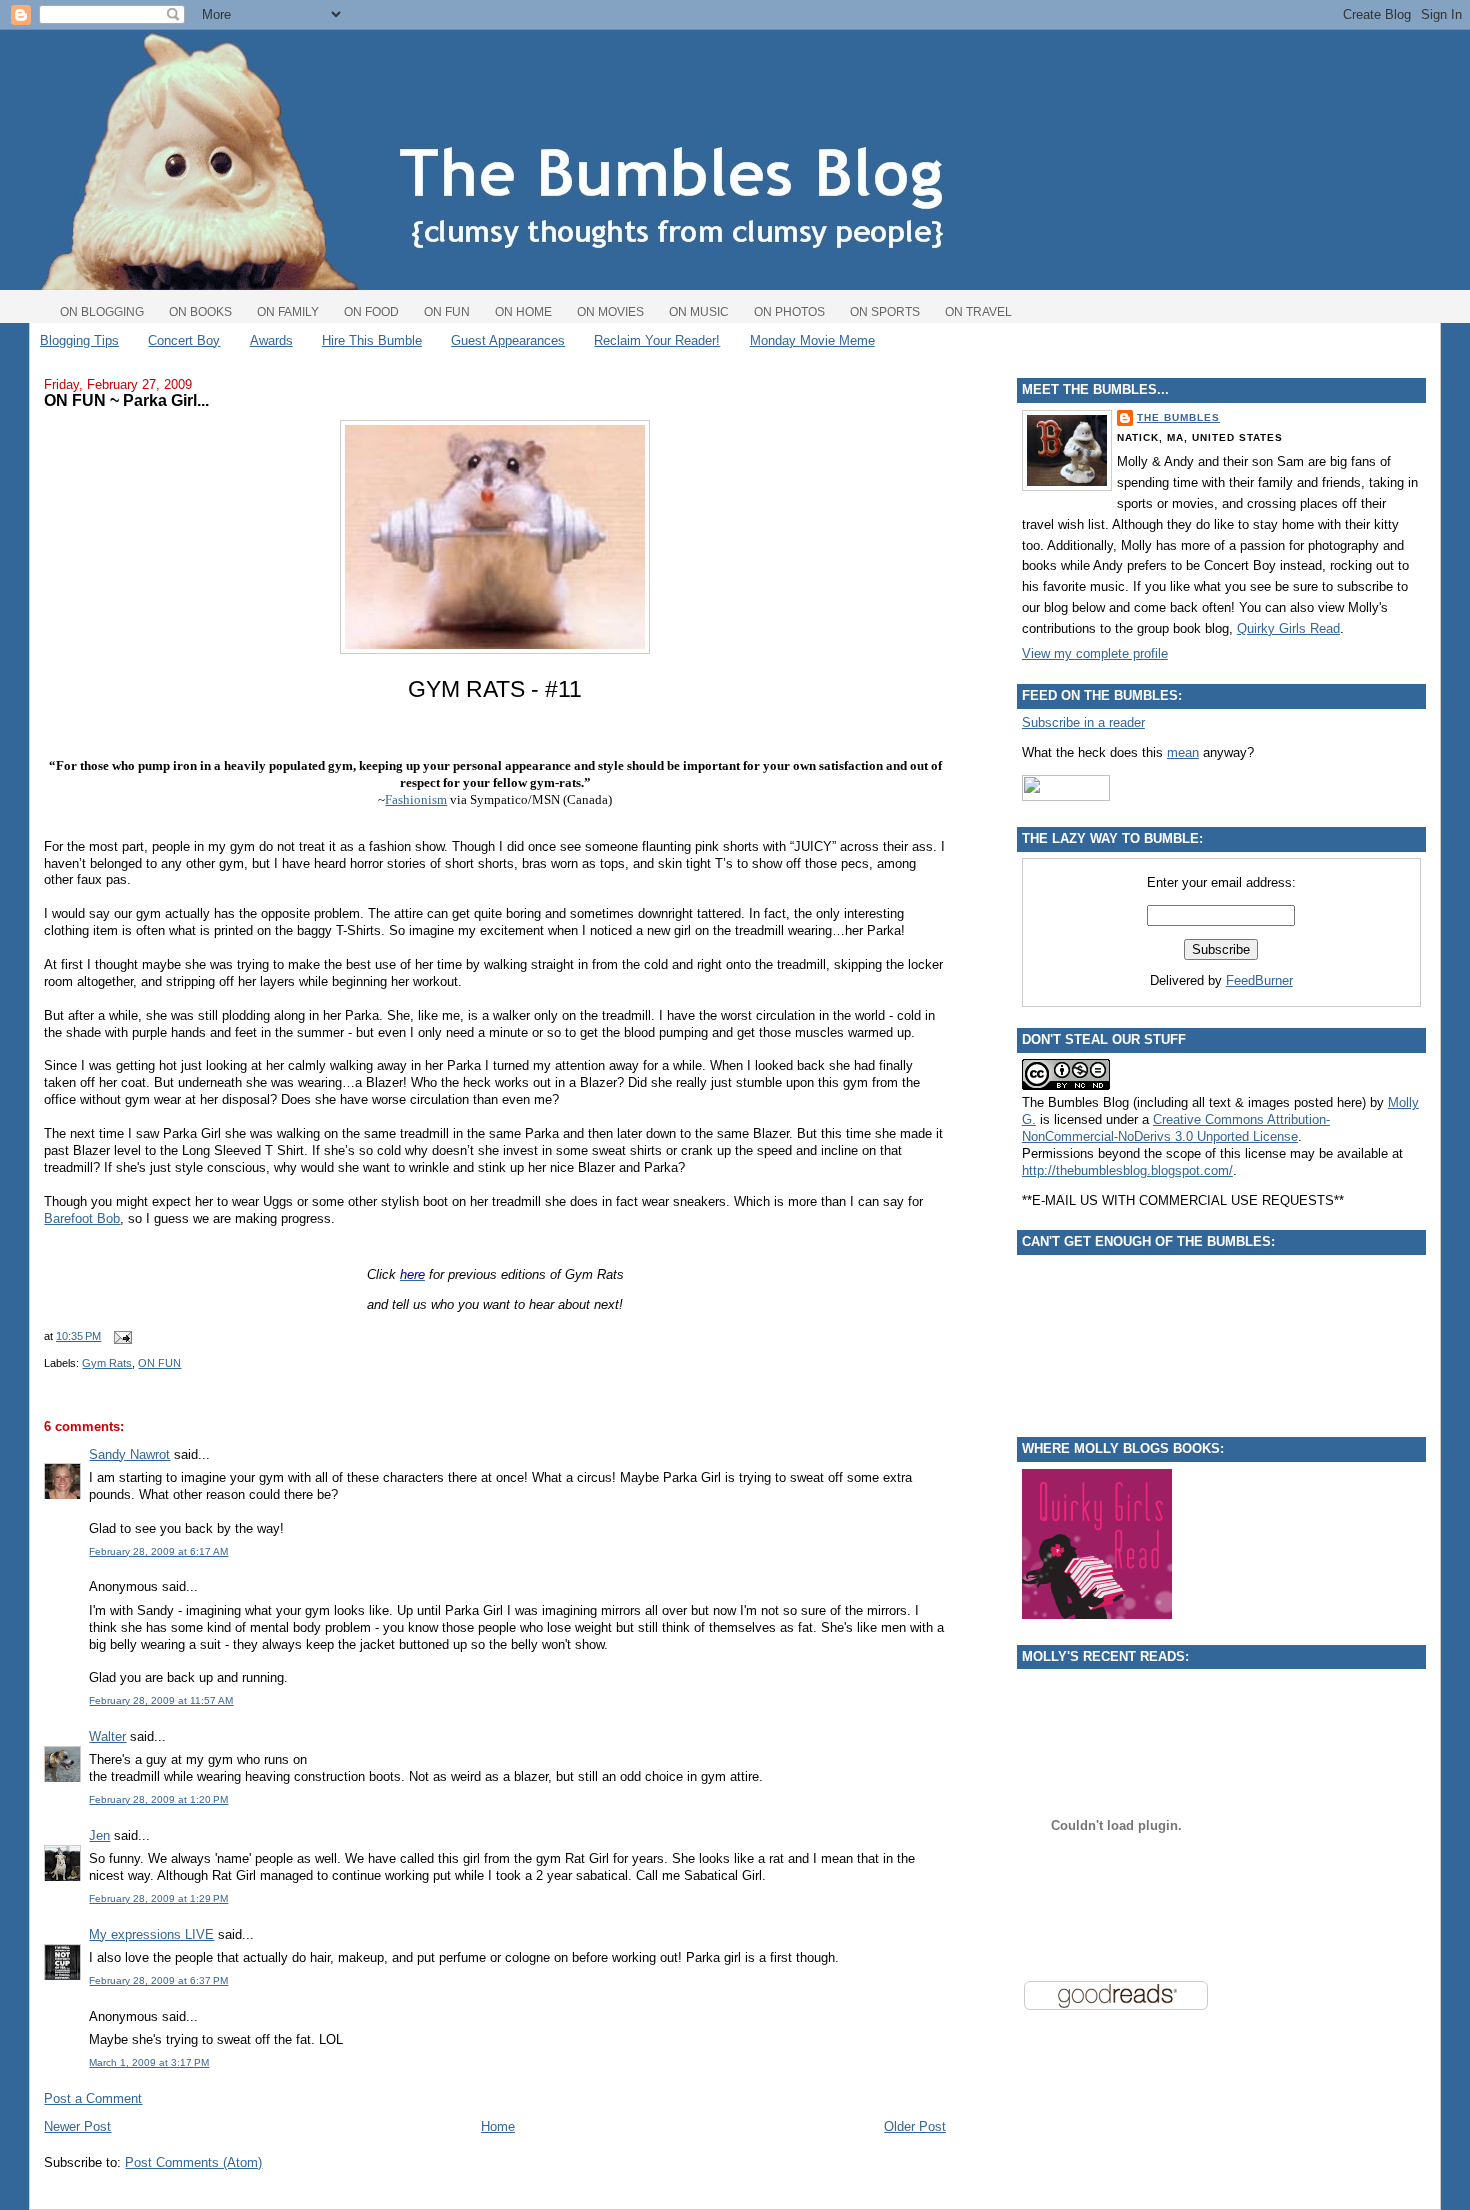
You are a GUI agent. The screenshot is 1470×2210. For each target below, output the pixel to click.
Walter (107, 1736)
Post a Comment (93, 2098)
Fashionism (416, 799)
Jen (99, 1835)
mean (1183, 752)
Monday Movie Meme (812, 340)
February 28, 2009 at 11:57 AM (161, 1700)
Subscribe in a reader (1083, 722)
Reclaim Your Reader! (657, 340)
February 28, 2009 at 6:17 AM (158, 1551)
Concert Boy (184, 340)
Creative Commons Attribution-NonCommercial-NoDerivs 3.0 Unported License (1176, 1128)
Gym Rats (107, 1363)
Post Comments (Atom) (193, 2162)
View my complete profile (1095, 653)
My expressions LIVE (151, 1934)
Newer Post (77, 2126)
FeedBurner (1259, 980)
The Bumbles (1178, 417)
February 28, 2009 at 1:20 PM (158, 1799)
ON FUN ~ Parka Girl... (126, 400)
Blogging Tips (79, 340)
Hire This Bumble (372, 340)
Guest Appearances (508, 340)
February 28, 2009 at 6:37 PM (158, 1980)
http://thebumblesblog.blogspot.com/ (1127, 1170)
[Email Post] (120, 1336)
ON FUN (159, 1363)
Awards (271, 340)
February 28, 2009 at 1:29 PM (158, 1898)
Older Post (915, 2126)
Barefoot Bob (82, 1218)
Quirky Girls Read (1288, 628)
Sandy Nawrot (129, 1454)
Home (498, 2126)
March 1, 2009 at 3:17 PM (149, 2062)
